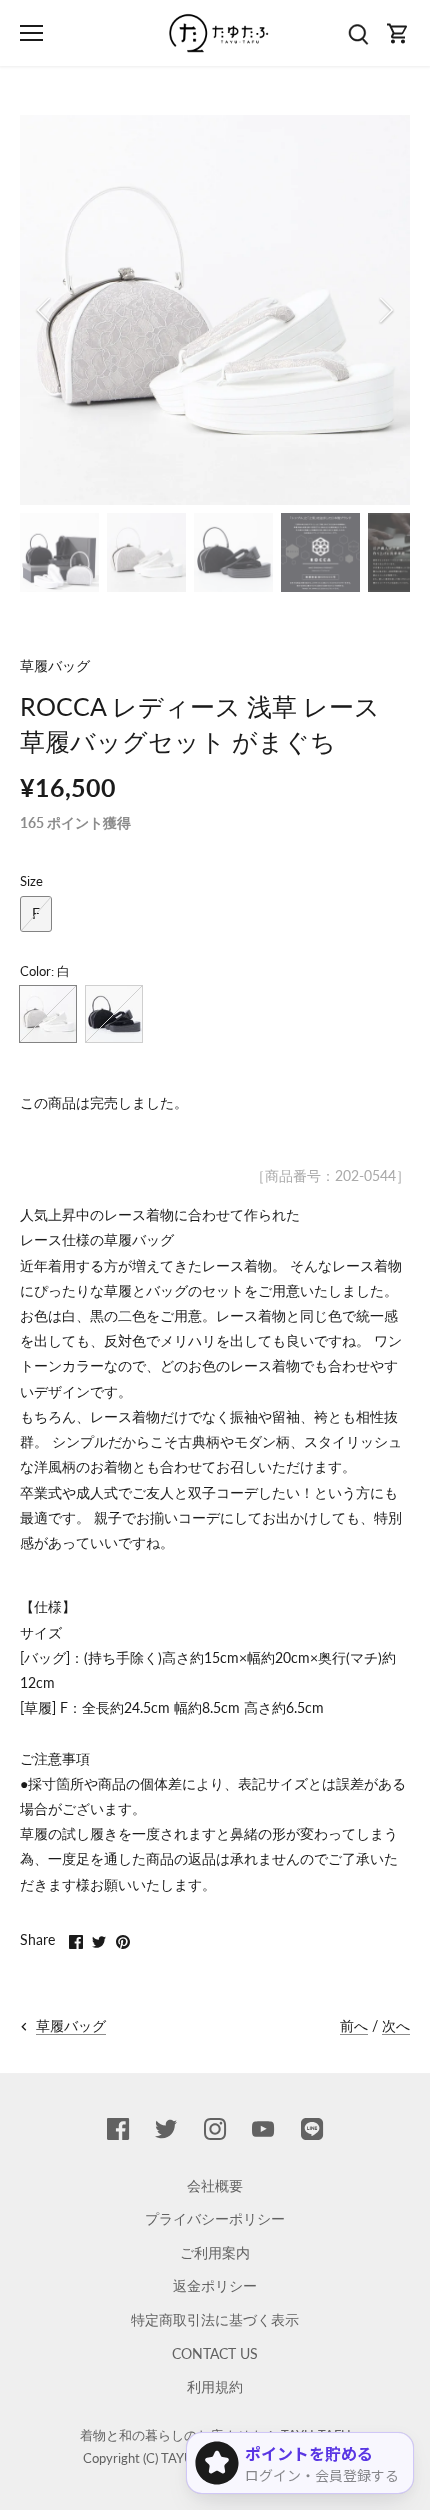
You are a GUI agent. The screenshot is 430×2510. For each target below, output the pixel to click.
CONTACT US (215, 2353)
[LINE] (312, 2128)
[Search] (358, 33)
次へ (396, 2025)
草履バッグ (55, 665)
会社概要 (215, 2185)
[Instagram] (215, 2128)
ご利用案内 (215, 2252)
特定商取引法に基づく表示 (215, 2319)
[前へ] (45, 310)
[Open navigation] (31, 33)
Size (31, 881)
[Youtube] (263, 2128)
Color (35, 971)
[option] (215, 310)
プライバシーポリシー (215, 2218)
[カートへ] (398, 33)
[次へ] (385, 310)
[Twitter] (166, 2128)
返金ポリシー (215, 2285)
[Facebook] (118, 2128)
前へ (354, 2025)
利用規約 (215, 2386)
